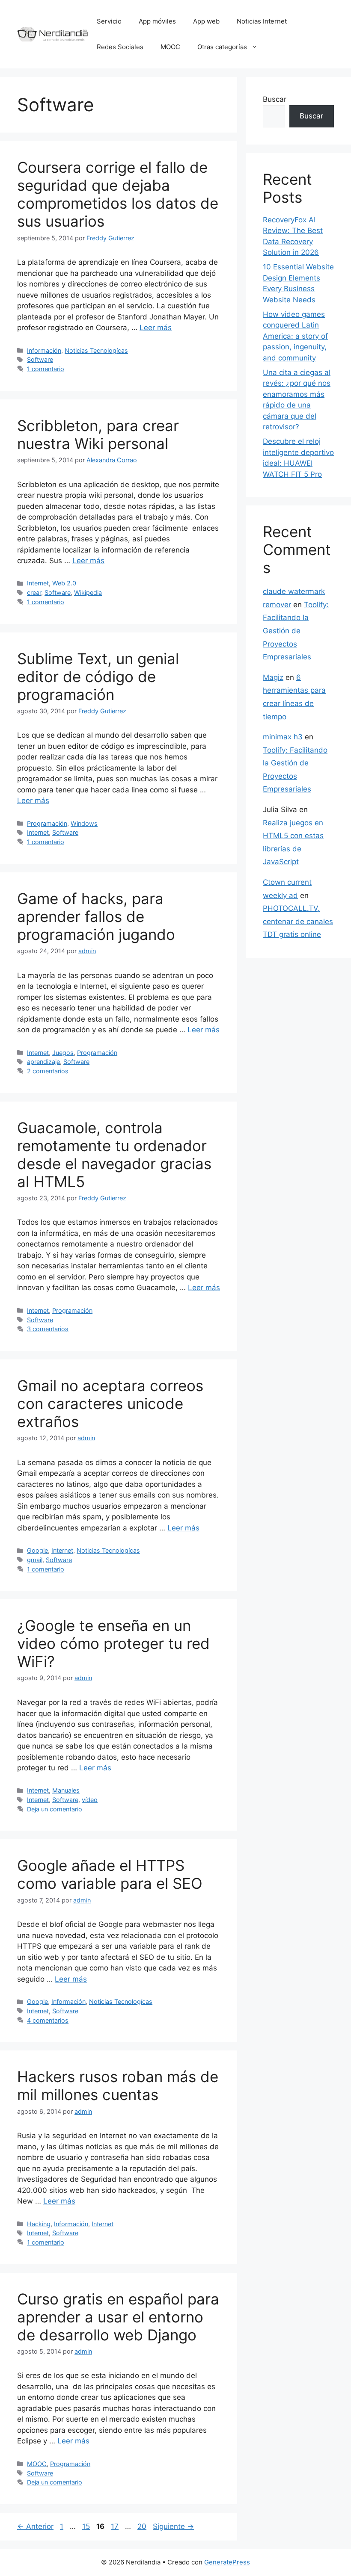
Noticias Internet (262, 21)
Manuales (66, 1790)
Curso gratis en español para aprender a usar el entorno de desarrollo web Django (118, 2317)
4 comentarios (48, 2020)
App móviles (157, 21)
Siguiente (173, 2526)
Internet (38, 583)
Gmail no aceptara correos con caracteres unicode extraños (110, 1403)
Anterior (35, 2526)
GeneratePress (227, 2562)
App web (206, 21)
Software (40, 359)
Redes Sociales (120, 47)
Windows (84, 823)
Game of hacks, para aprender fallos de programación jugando (96, 916)
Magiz (273, 677)
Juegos (63, 1053)
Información (44, 350)
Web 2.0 (64, 583)
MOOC (170, 47)
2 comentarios (48, 1071)
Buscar (275, 99)
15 (87, 2526)
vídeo (90, 1800)
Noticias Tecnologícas (96, 350)
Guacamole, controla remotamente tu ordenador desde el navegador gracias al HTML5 (114, 1155)
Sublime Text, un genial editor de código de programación (98, 676)
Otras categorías (222, 47)
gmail (35, 1560)
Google (37, 1550)
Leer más (156, 328)
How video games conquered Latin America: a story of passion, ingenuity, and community (295, 336)
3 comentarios (48, 1329)
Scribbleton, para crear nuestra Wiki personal (98, 434)
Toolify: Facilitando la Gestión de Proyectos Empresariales (296, 631)
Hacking (39, 2224)
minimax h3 (283, 737)
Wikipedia (88, 592)
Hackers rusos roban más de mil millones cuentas (118, 2086)
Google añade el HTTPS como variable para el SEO (110, 1874)
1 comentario (46, 369)
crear (34, 592)
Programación (47, 823)
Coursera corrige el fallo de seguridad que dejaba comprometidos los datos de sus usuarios (118, 194)
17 (116, 2526)
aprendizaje (43, 1062)
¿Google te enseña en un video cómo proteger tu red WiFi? (113, 1643)
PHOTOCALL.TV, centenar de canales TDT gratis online (298, 921)
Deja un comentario (55, 1809)
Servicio (109, 21)
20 (143, 2526)
